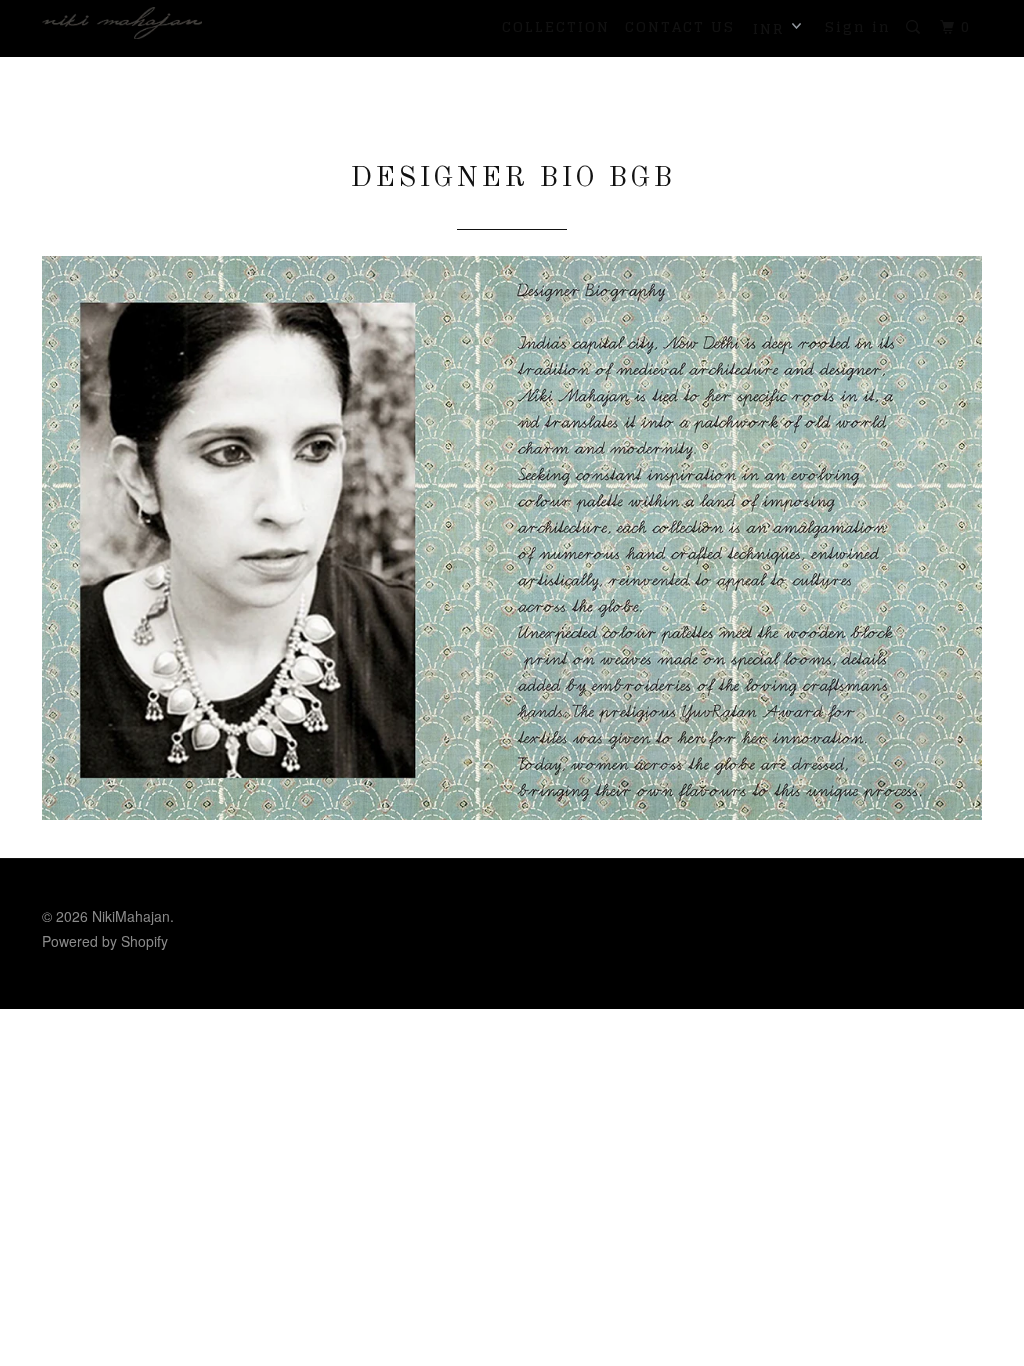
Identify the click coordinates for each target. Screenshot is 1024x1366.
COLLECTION (556, 26)
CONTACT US (680, 26)
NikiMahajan (131, 916)
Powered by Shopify (105, 941)
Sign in (858, 26)
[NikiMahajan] (122, 23)
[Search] (915, 27)
